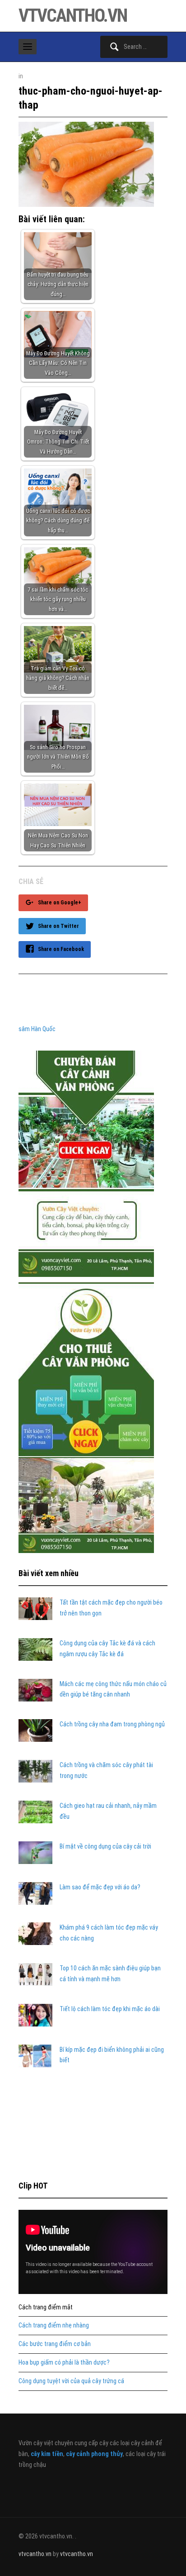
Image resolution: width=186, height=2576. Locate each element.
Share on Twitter (58, 926)
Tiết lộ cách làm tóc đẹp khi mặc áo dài (110, 2009)
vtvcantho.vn (73, 16)
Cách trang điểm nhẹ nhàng (54, 2325)
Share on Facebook (61, 949)
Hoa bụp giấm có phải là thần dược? (64, 2362)
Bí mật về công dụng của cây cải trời (105, 1846)
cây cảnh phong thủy (94, 2454)
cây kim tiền (47, 2454)
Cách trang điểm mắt (46, 2307)
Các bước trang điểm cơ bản (55, 2344)
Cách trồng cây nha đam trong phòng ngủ (112, 1724)
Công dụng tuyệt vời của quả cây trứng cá (71, 2381)
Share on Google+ (60, 903)
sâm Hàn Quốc (37, 1029)
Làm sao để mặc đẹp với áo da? (100, 1887)
